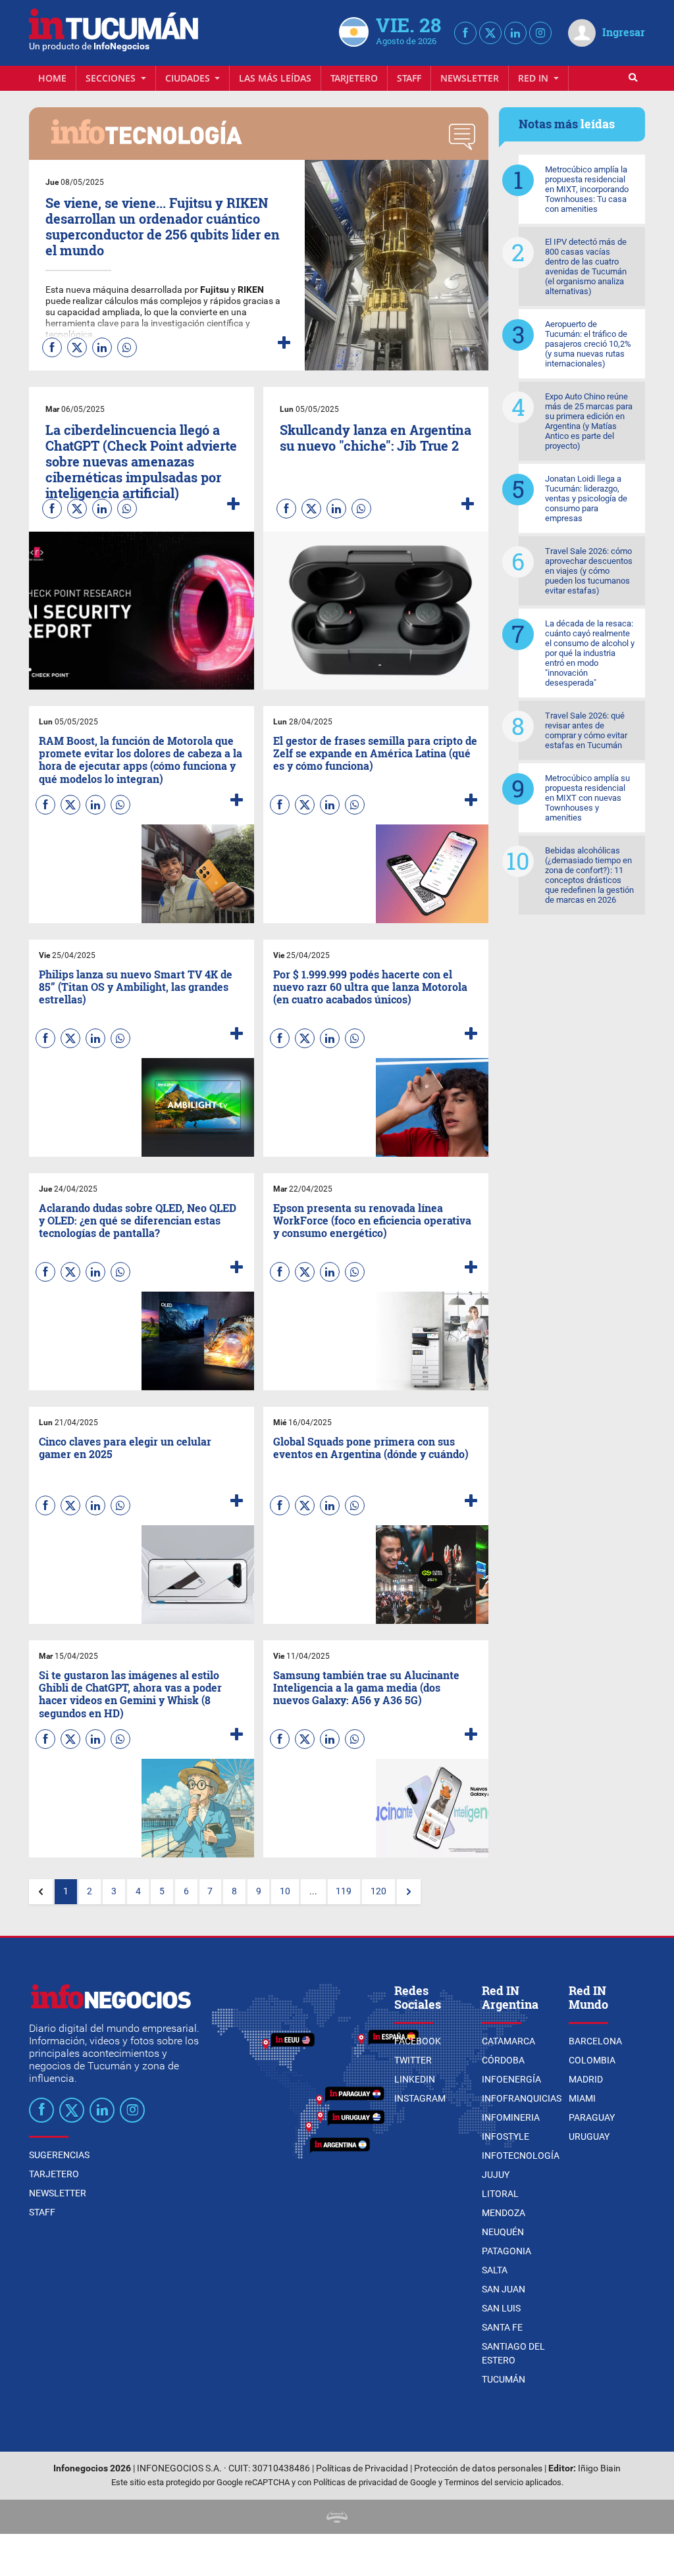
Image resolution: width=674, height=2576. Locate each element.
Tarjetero (354, 78)
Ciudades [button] (189, 78)
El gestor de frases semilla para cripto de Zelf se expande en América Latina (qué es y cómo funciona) (375, 753)
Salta (495, 2270)
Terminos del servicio (484, 2482)
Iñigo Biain (599, 2468)
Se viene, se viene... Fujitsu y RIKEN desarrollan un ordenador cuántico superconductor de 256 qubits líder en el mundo (163, 226)
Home (52, 78)
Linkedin (415, 2079)
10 (285, 1891)
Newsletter (470, 78)
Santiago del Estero (513, 2353)
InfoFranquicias (522, 2098)
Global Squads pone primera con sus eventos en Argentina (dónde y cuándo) (371, 1448)
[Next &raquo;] (409, 1892)
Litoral (500, 2194)
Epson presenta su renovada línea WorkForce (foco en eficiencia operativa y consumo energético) (372, 1220)
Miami (582, 2098)
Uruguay (589, 2136)
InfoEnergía (511, 2079)
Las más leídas (275, 78)
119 (344, 1891)
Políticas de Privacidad (362, 2468)
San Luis (501, 2308)
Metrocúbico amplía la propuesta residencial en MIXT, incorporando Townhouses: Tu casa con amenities (587, 189)
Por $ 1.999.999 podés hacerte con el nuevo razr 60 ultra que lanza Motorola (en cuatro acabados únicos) (370, 987)
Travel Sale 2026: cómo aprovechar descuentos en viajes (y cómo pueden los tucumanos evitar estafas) (589, 571)
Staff (409, 78)
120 (378, 1891)
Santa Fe (502, 2327)
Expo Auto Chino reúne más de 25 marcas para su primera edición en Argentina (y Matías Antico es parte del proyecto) (589, 421)
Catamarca (508, 2041)
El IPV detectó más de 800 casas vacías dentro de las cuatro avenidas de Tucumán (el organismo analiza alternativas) (586, 266)
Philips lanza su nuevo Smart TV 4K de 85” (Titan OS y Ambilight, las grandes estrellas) (136, 987)
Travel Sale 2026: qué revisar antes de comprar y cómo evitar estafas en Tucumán (586, 730)
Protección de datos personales (478, 2468)
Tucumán (504, 2379)
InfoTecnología (521, 2156)
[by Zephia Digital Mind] (337, 2516)
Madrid (586, 2079)
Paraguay (592, 2117)
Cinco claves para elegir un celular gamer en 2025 (125, 1448)
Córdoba (503, 2060)
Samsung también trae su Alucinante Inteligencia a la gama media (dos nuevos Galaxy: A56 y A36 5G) (366, 1687)
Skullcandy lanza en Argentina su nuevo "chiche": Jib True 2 (376, 438)
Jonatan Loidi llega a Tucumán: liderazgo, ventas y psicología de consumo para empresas (586, 498)
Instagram (420, 2098)
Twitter (413, 2060)
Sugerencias (59, 2155)
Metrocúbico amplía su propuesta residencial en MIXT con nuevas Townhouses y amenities (587, 798)
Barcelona (595, 2041)
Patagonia (506, 2251)
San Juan (504, 2289)
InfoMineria (511, 2117)
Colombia (592, 2060)
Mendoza (504, 2213)
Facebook (418, 2041)
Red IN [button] (534, 78)
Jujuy (496, 2175)
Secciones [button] (112, 78)
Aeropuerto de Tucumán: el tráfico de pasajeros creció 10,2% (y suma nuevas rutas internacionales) (588, 344)
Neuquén (503, 2232)
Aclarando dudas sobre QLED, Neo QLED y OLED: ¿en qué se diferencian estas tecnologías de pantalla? (138, 1220)
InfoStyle (505, 2136)
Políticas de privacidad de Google (375, 2482)
